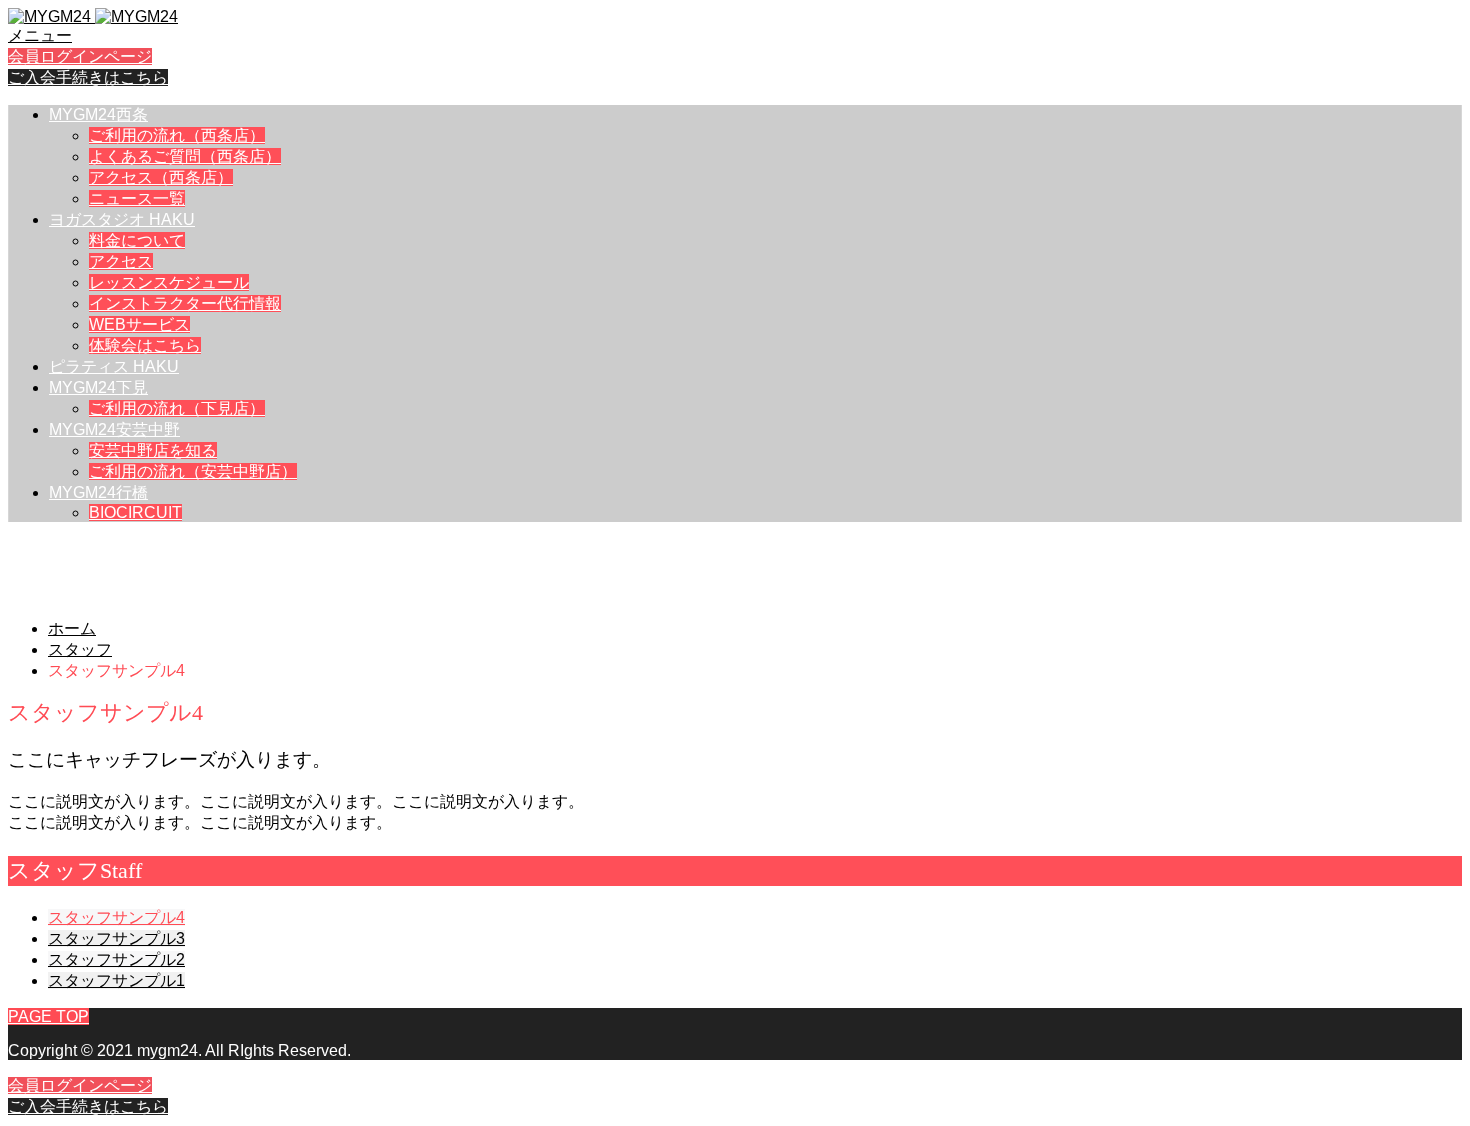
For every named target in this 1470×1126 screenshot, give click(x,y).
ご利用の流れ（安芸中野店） (193, 471)
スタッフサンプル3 (116, 938)
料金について (137, 240)
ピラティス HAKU (114, 366)
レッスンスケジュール (169, 282)
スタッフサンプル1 (116, 980)
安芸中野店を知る (153, 450)
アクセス (121, 261)
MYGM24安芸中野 (114, 429)
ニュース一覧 (137, 198)
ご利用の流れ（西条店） (177, 135)
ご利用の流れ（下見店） (177, 408)
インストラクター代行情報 (185, 303)
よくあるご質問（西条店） (185, 156)
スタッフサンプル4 (116, 917)
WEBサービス (139, 324)
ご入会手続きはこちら (88, 77)
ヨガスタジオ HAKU (122, 219)
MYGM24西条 (98, 114)
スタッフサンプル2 (116, 959)
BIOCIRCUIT (135, 512)
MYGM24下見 (98, 387)
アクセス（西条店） (161, 177)
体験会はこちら (145, 345)
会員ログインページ (80, 56)
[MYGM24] (93, 16)
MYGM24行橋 (98, 492)
